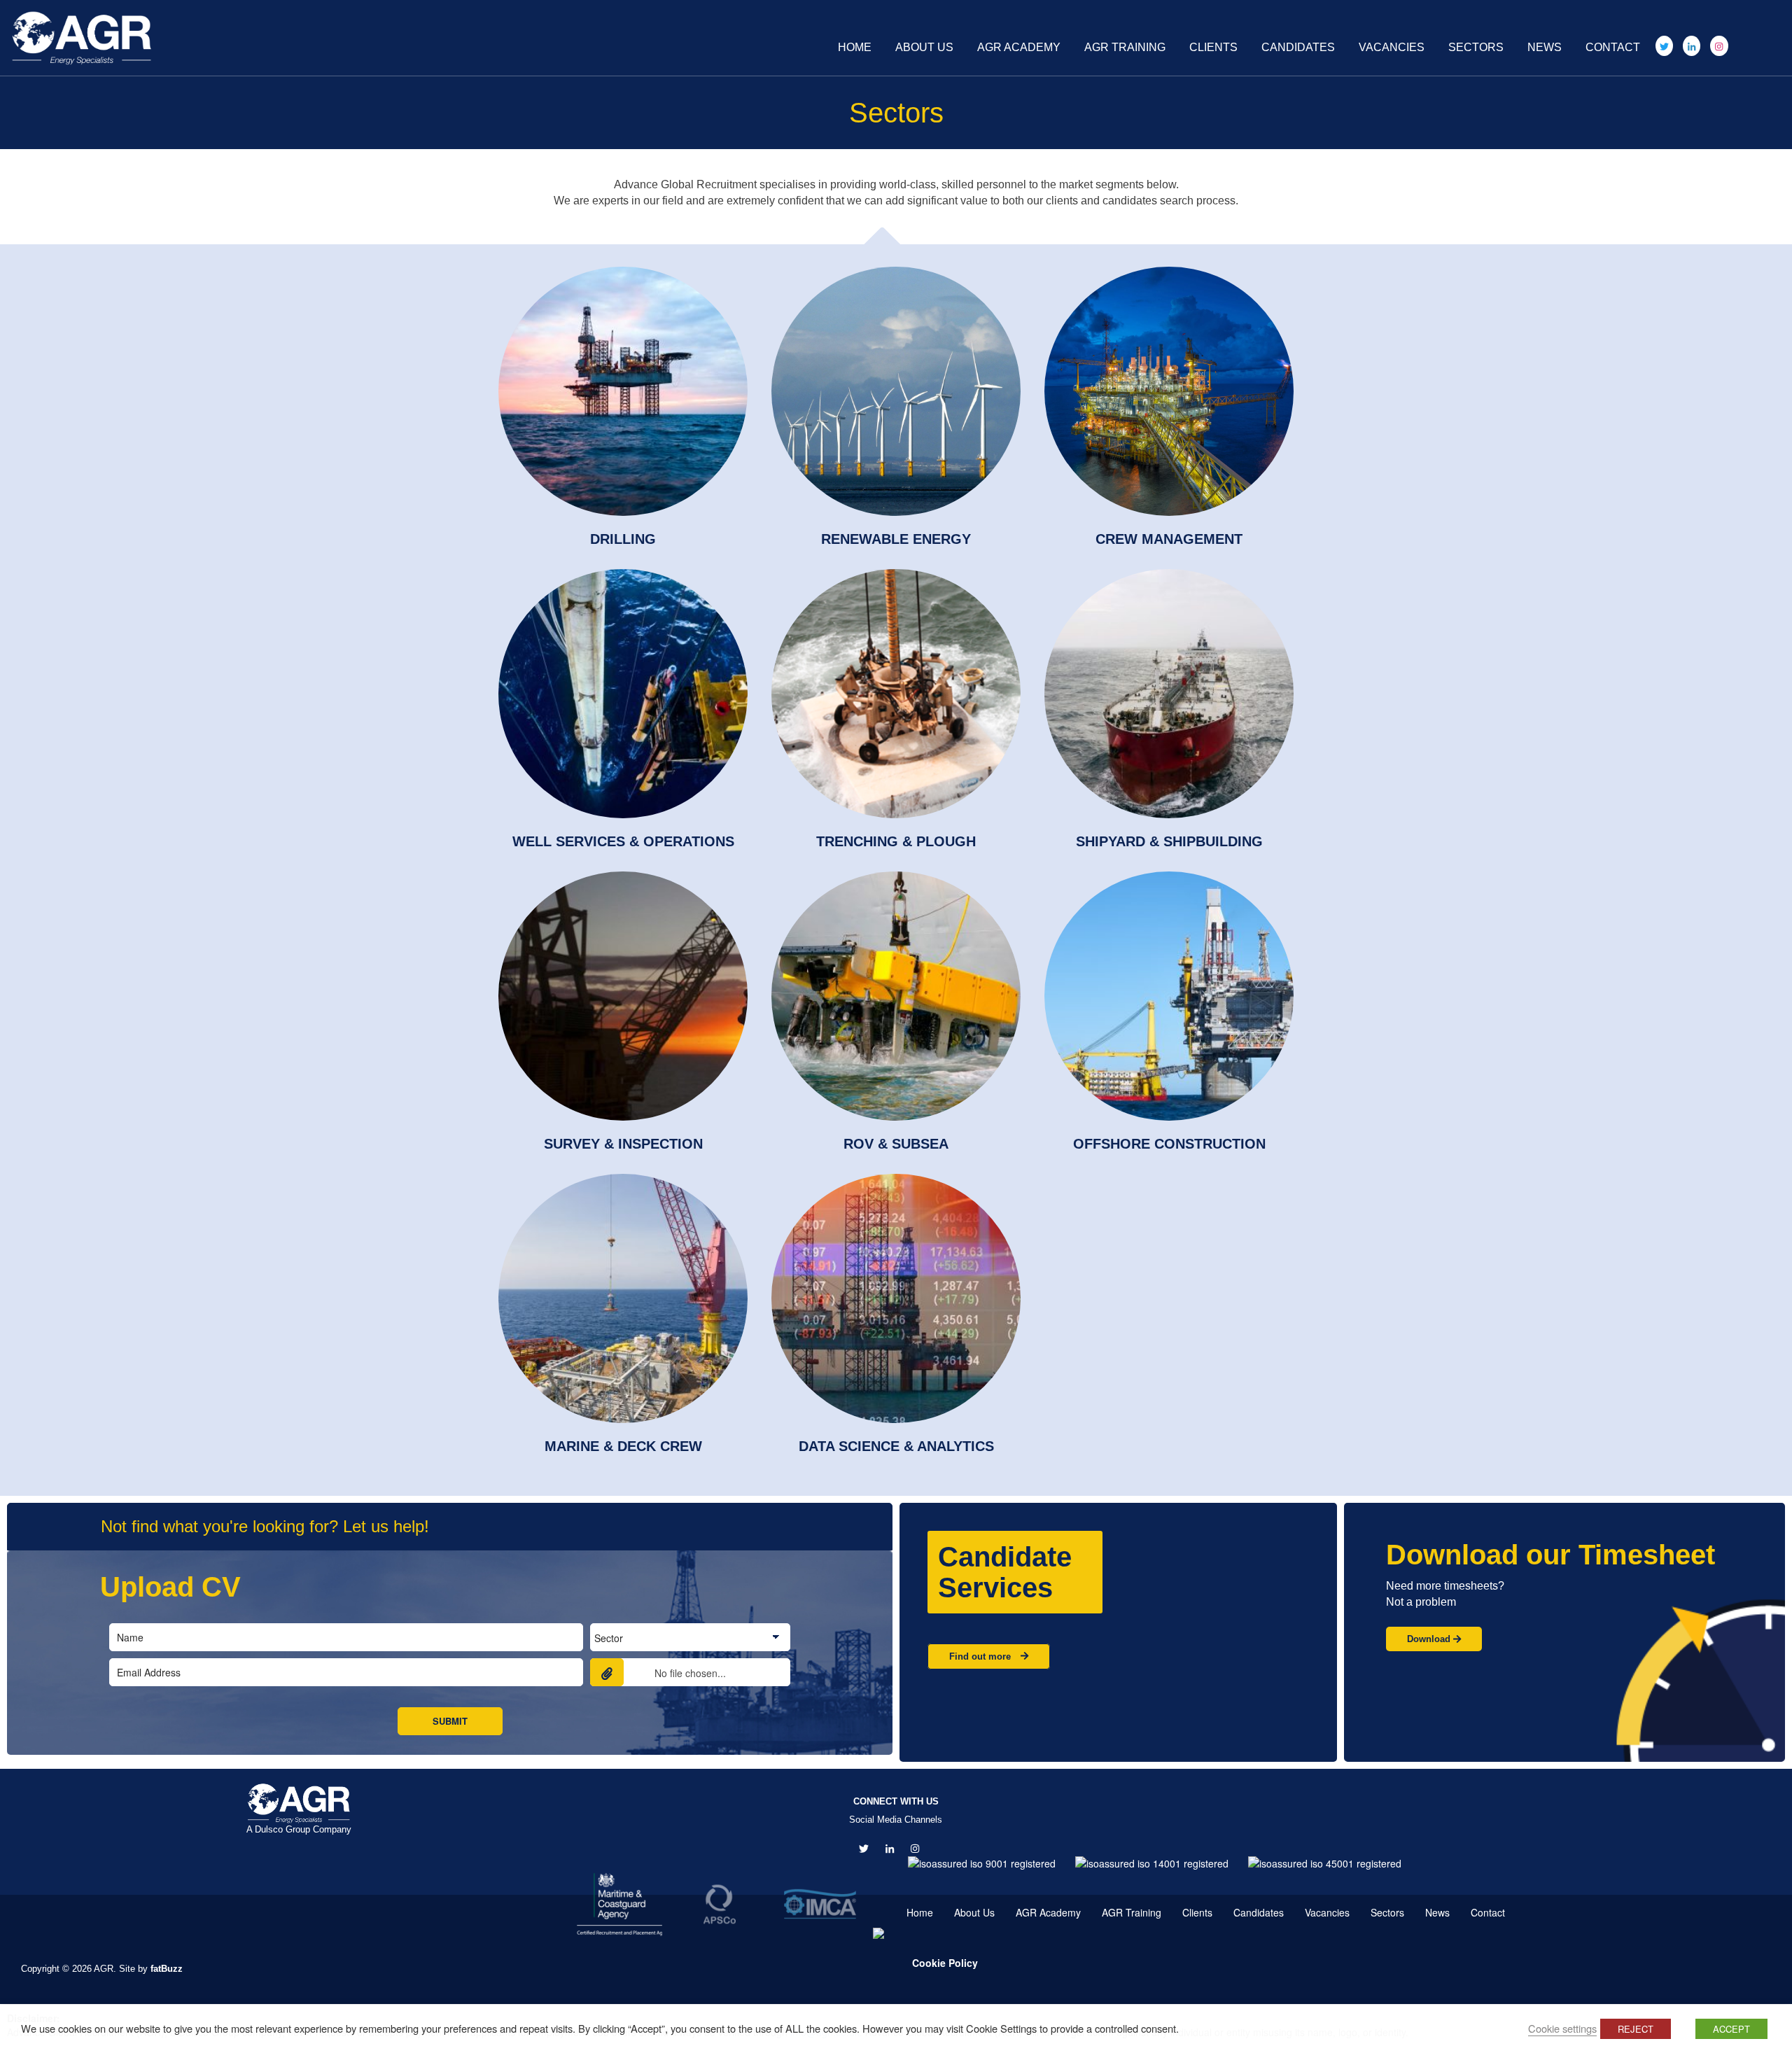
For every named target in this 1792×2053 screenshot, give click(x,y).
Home (855, 47)
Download (1430, 1639)
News (1545, 47)
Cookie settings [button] (1562, 2028)
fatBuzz (167, 1969)
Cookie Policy (945, 1963)
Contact (1613, 47)
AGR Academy (1019, 47)
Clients (1213, 47)
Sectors (1476, 47)
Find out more (981, 1656)
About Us (924, 47)
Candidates (1298, 47)
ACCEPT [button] (1731, 2029)
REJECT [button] (1636, 2029)
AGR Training (1125, 47)
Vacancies (1392, 47)
